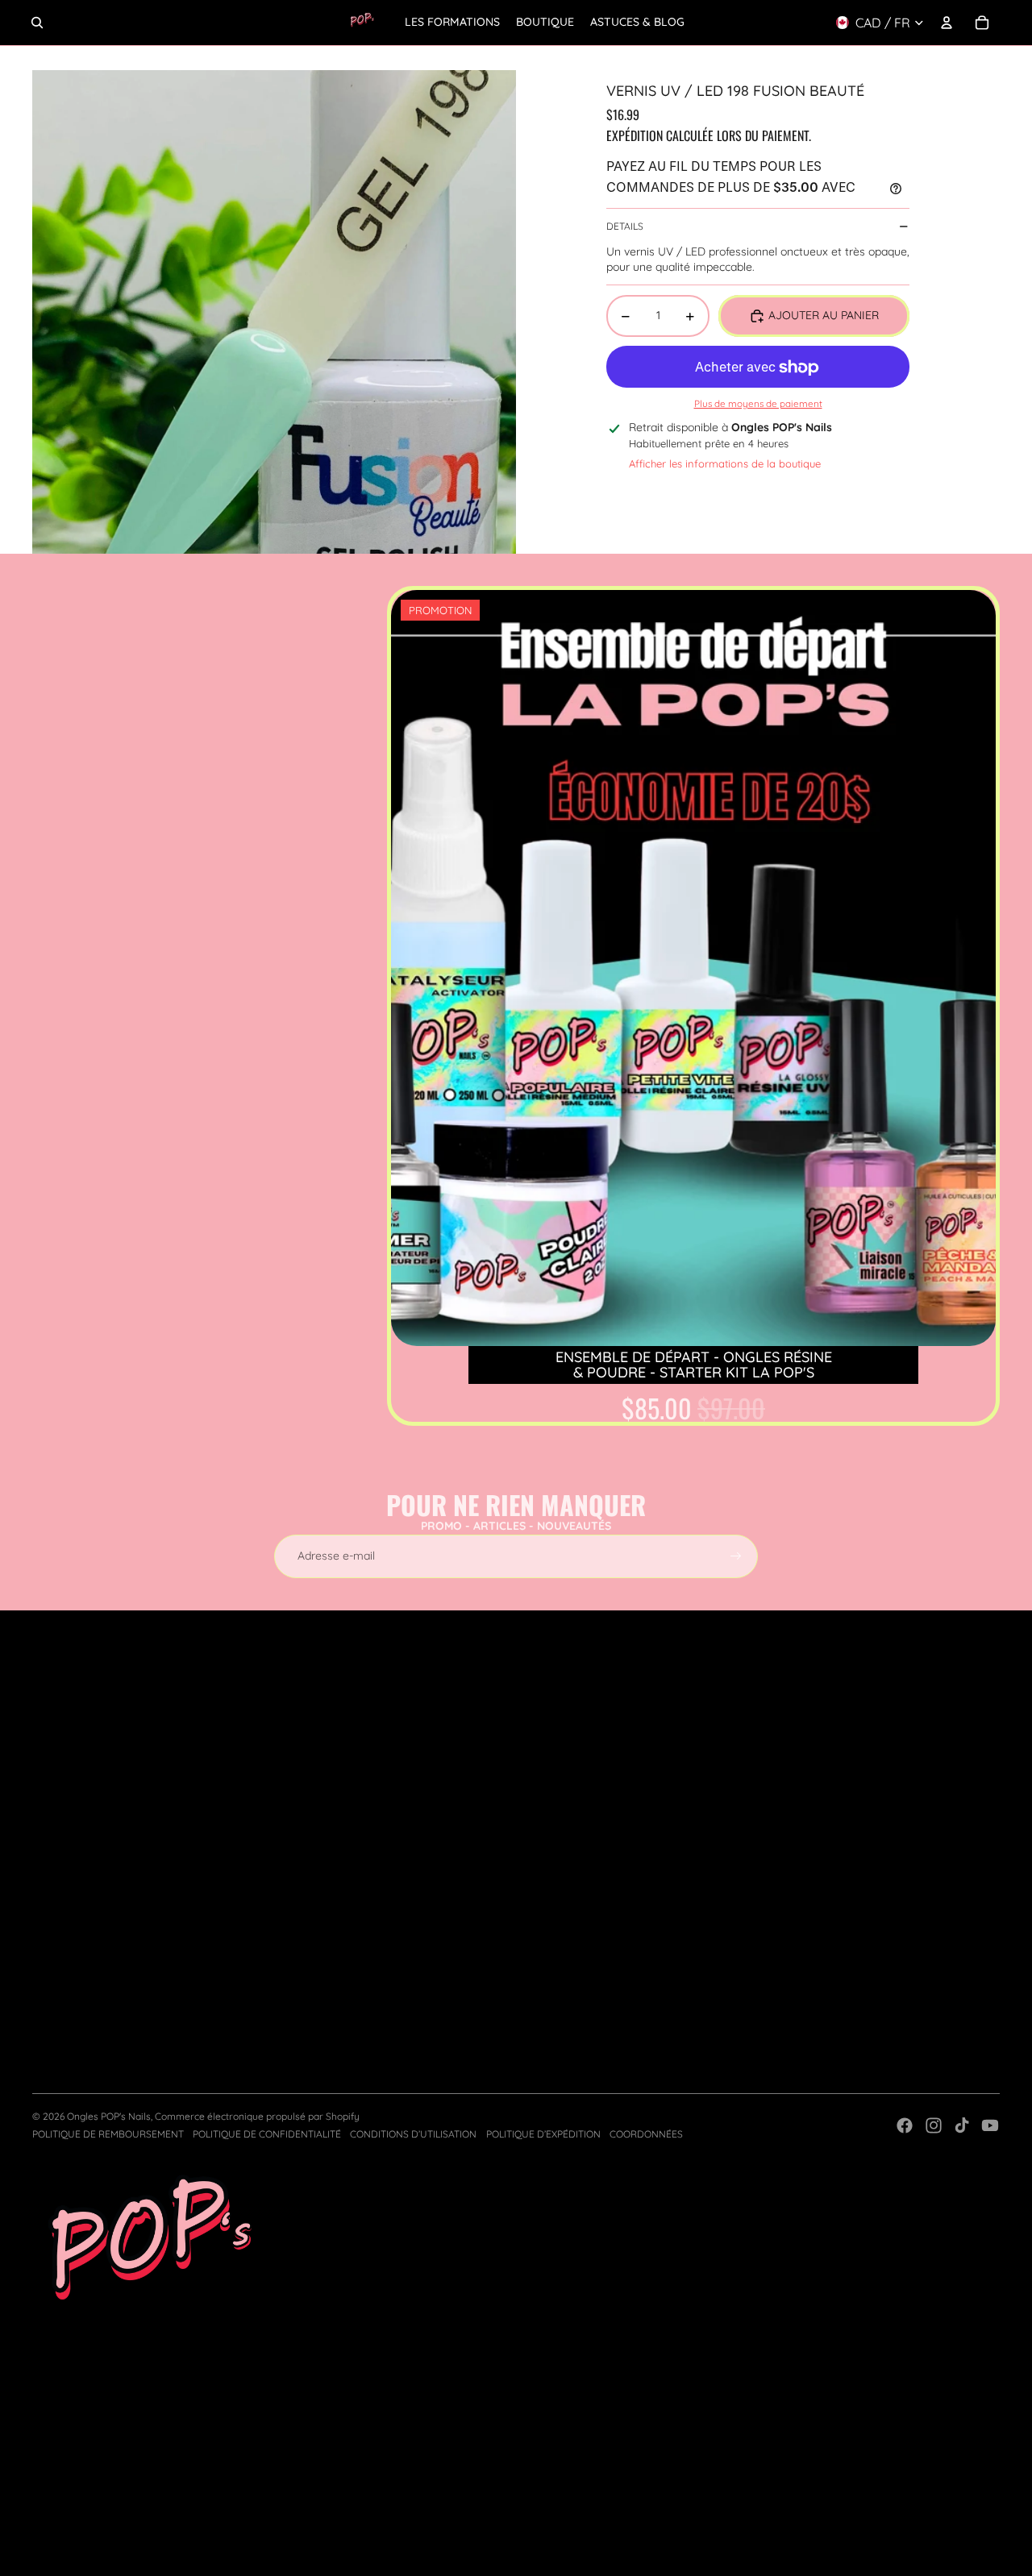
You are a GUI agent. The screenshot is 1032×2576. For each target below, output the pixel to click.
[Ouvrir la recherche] (37, 23)
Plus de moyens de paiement (758, 403)
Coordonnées (646, 2134)
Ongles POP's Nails (109, 2116)
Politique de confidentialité (267, 2134)
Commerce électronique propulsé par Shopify (257, 2116)
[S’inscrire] (736, 1556)
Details (625, 226)
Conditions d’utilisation (413, 2134)
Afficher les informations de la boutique (725, 463)
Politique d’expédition (543, 2134)
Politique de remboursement (108, 2134)
